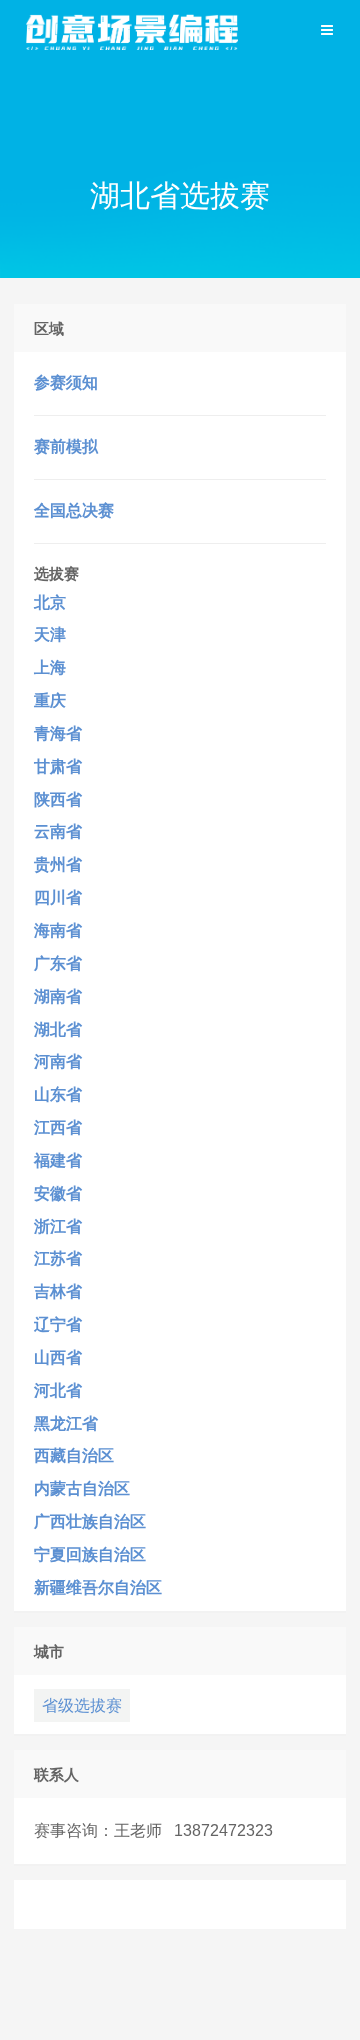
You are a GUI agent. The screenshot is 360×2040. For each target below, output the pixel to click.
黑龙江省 (66, 1423)
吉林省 (58, 1291)
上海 (50, 667)
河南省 (58, 1061)
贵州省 (58, 864)
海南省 (58, 930)
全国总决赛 (74, 510)
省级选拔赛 (82, 1705)
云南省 (58, 831)
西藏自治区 (74, 1455)
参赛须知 (66, 382)
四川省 (58, 897)
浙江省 (58, 1226)
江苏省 (58, 1258)
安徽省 (58, 1193)
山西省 (58, 1357)
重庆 (50, 700)
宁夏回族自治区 (90, 1554)
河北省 (58, 1390)
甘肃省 (58, 766)
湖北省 (58, 1029)
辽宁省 (58, 1324)
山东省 (58, 1094)
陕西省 (58, 799)
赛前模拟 (66, 446)
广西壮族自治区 (90, 1521)
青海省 (58, 733)
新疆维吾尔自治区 (98, 1587)
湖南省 (58, 996)
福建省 (58, 1160)
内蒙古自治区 (82, 1488)
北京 (50, 602)
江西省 (58, 1127)
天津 (50, 634)
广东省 (58, 963)
